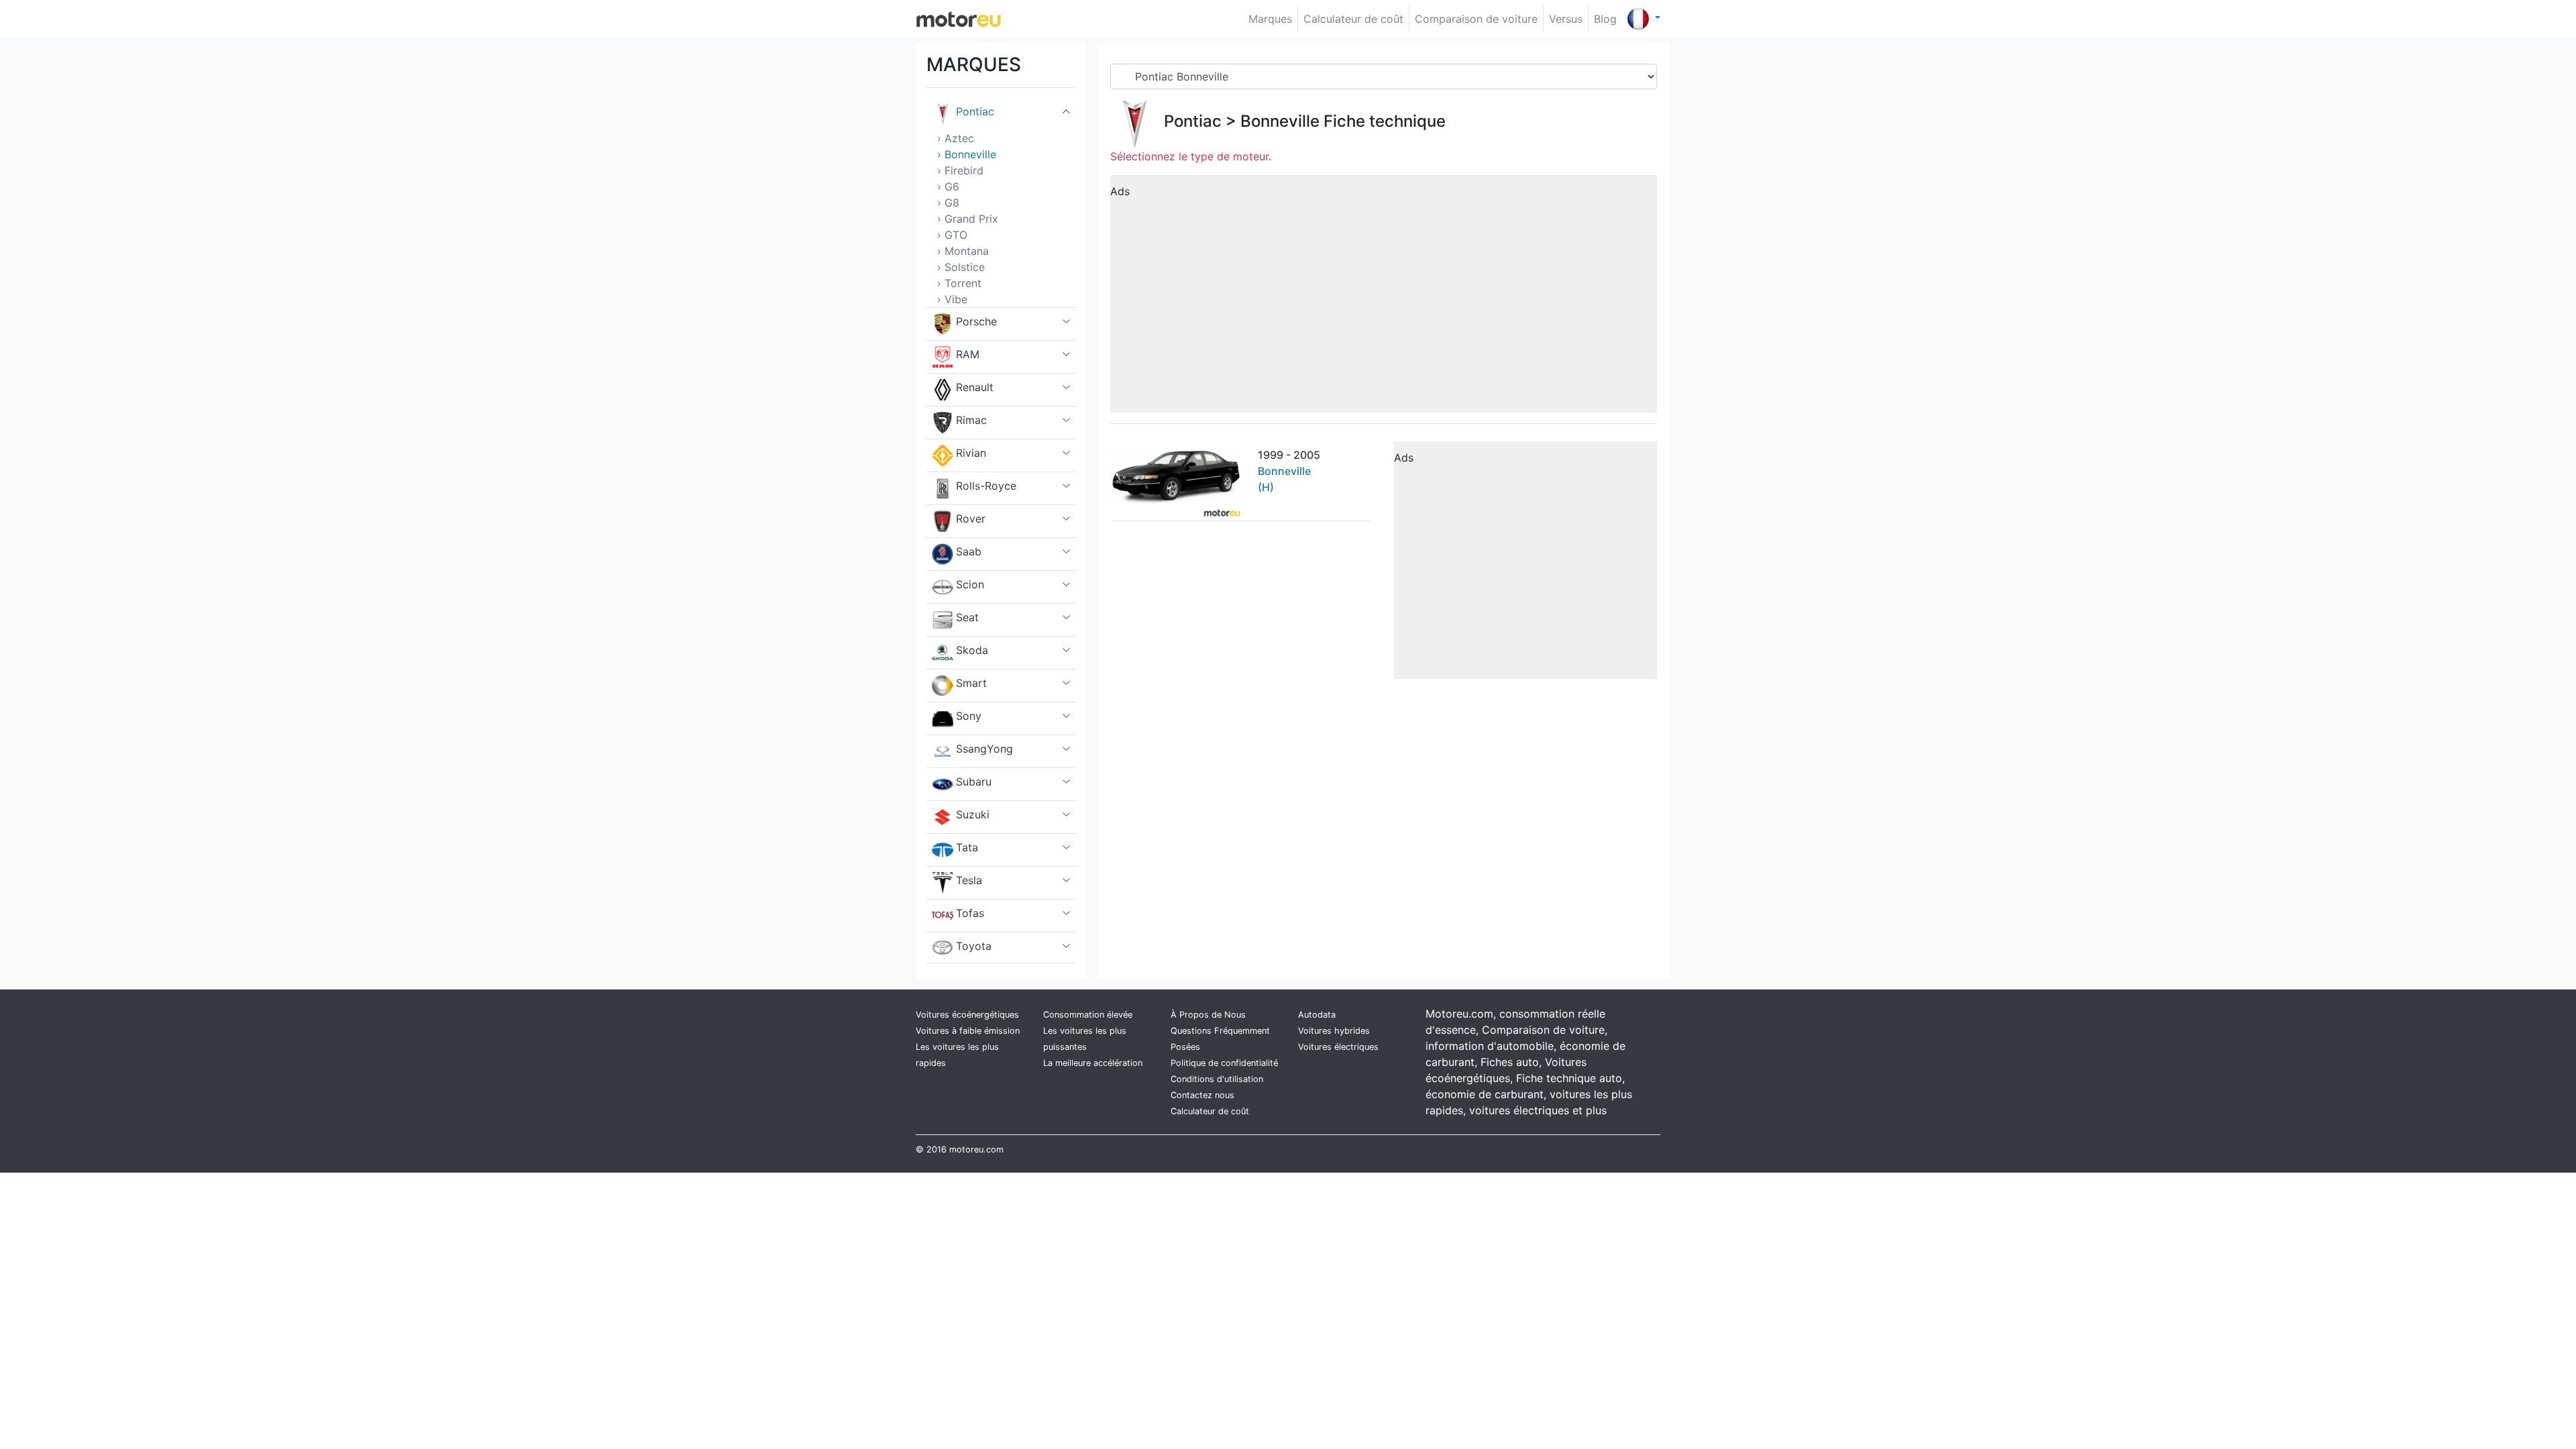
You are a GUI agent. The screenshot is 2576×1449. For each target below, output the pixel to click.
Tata (967, 847)
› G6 (948, 186)
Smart (971, 683)
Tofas (970, 913)
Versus (1566, 19)
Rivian (971, 453)
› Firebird (960, 170)
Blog (1605, 19)
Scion (970, 584)
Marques (1270, 19)
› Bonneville (967, 154)
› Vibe (952, 299)
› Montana (963, 251)
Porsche (976, 321)
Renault (975, 387)
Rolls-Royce (986, 486)
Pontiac (975, 111)
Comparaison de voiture (1476, 19)
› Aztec (956, 138)
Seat (967, 617)
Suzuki (973, 814)
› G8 (948, 203)
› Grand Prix (968, 219)
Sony (969, 716)
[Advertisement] (1384, 299)
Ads (1120, 191)
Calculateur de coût (1353, 19)
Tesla (969, 880)
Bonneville (1280, 121)
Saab (969, 551)
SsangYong (984, 749)
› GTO (952, 235)
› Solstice (961, 267)
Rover (971, 519)
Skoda (972, 650)
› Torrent (959, 283)
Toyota (974, 946)
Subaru (974, 782)
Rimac (971, 420)
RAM (968, 354)
